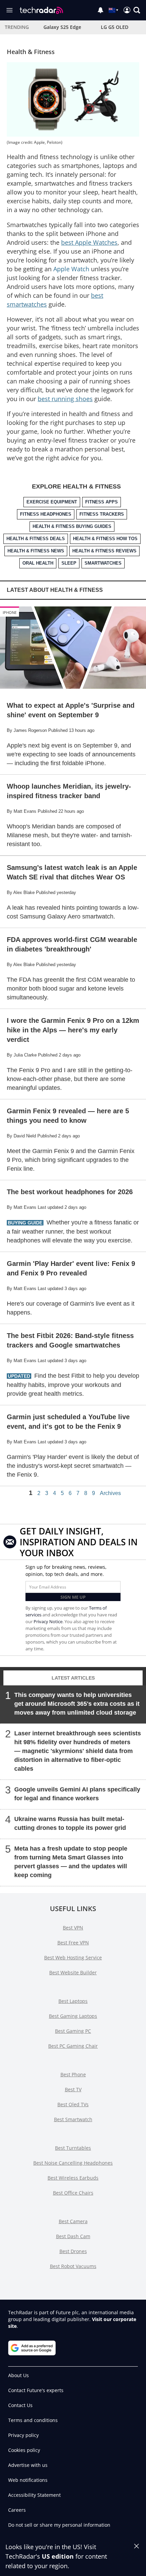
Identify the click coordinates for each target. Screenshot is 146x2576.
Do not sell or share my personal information (59, 2525)
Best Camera (73, 2221)
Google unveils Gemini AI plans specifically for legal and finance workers (77, 1794)
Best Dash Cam (73, 2236)
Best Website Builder (73, 1972)
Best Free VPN (73, 1943)
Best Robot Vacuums (73, 2266)
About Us (19, 2375)
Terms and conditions (33, 2420)
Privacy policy (23, 2435)
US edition (58, 2556)
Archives (110, 1493)
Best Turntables (73, 2148)
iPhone (10, 612)
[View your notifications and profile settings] (101, 10)
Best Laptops (73, 2001)
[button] (137, 10)
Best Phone (73, 2074)
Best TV (73, 2089)
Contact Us (20, 2405)
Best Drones (73, 2251)
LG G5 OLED (115, 27)
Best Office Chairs (73, 2193)
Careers (17, 2510)
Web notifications (28, 2480)
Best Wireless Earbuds (73, 2178)
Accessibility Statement (34, 2495)
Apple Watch (71, 269)
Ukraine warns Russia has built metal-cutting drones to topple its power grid (70, 1823)
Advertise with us (28, 2465)
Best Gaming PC (73, 2031)
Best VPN (73, 1928)
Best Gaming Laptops (73, 2016)
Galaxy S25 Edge (62, 27)
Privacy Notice (48, 1621)
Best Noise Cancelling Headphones (73, 2163)
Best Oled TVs (73, 2104)
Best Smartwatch (73, 2119)
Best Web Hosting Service (73, 1957)
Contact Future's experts (36, 2390)
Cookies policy (24, 2450)
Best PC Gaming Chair (73, 2046)
